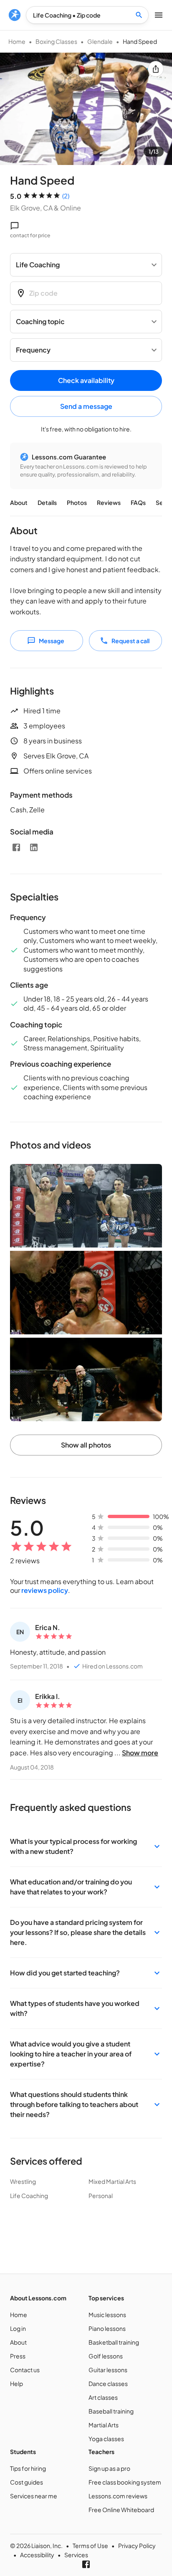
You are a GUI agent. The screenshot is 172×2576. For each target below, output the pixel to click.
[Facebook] (16, 847)
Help (16, 2383)
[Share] (156, 69)
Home (17, 41)
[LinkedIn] (34, 847)
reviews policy (45, 1590)
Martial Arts (104, 2425)
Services (76, 2555)
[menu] (15, 15)
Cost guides (27, 2482)
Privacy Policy (137, 2546)
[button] (86, 1846)
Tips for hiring (28, 2468)
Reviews (109, 502)
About (19, 502)
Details (47, 502)
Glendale (100, 41)
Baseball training (111, 2411)
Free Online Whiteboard (121, 2510)
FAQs (138, 502)
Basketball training (114, 2342)
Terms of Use (90, 2546)
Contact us (25, 2370)
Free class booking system (125, 2482)
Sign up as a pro (109, 2468)
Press (18, 2356)
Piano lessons (107, 2328)
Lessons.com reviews (118, 2496)
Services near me (34, 2496)
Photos (77, 502)
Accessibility (37, 2555)
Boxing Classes (56, 41)
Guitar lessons (108, 2370)
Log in (18, 2328)
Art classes (103, 2397)
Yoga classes (106, 2439)
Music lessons (107, 2315)
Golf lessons (106, 2356)
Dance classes (108, 2383)
